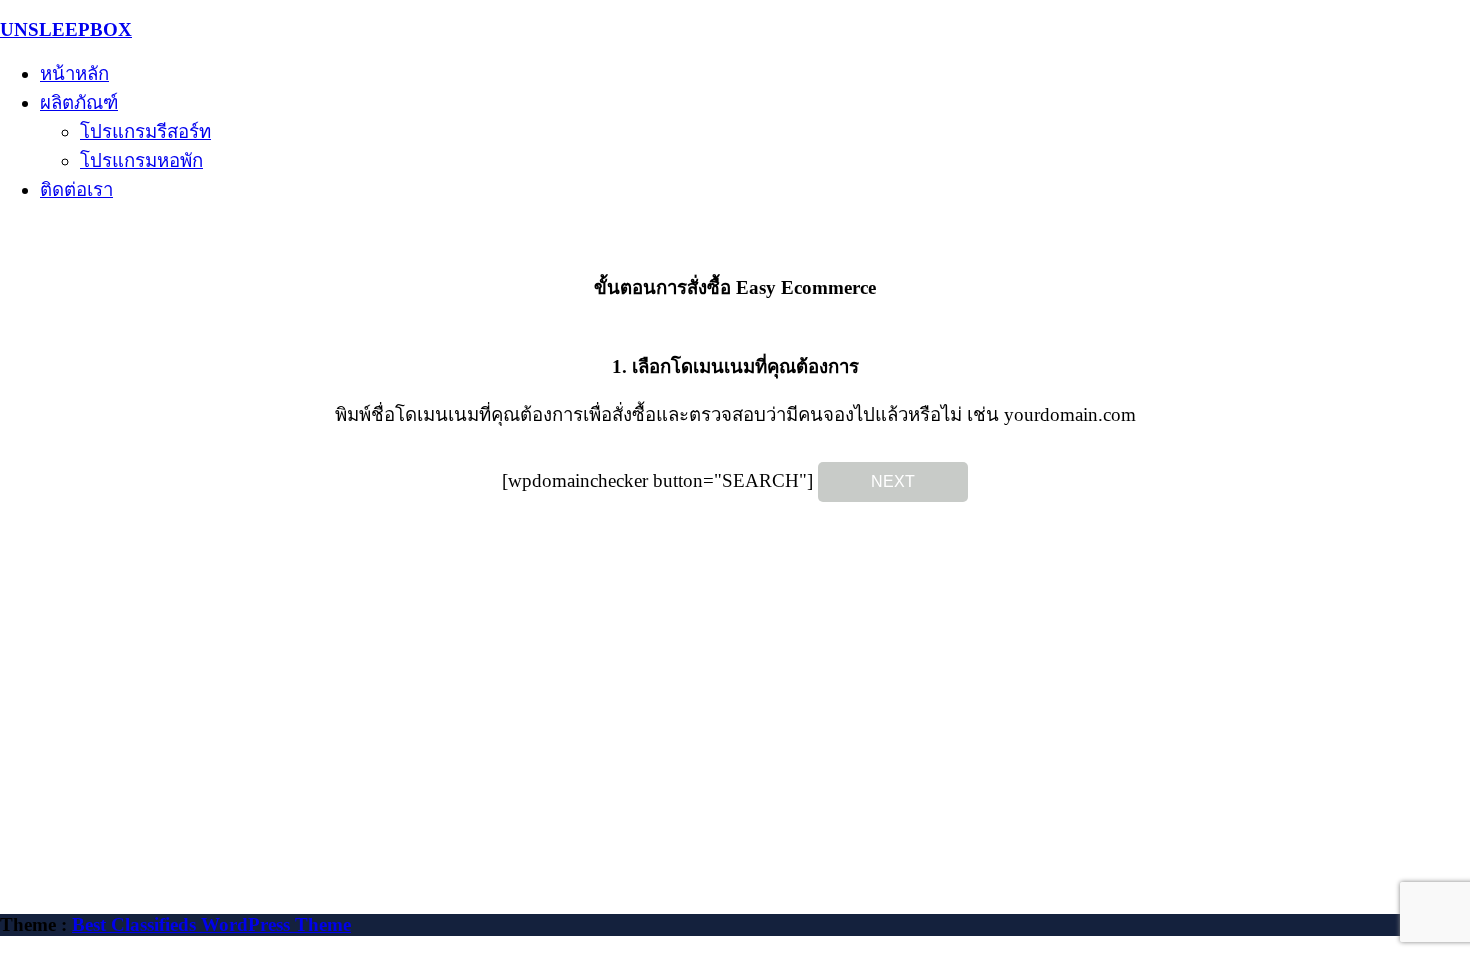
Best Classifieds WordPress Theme (211, 924)
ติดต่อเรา (76, 189)
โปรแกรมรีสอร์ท (145, 131)
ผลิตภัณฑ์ (79, 102)
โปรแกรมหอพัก (141, 160)
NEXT (893, 481)
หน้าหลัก (74, 73)
